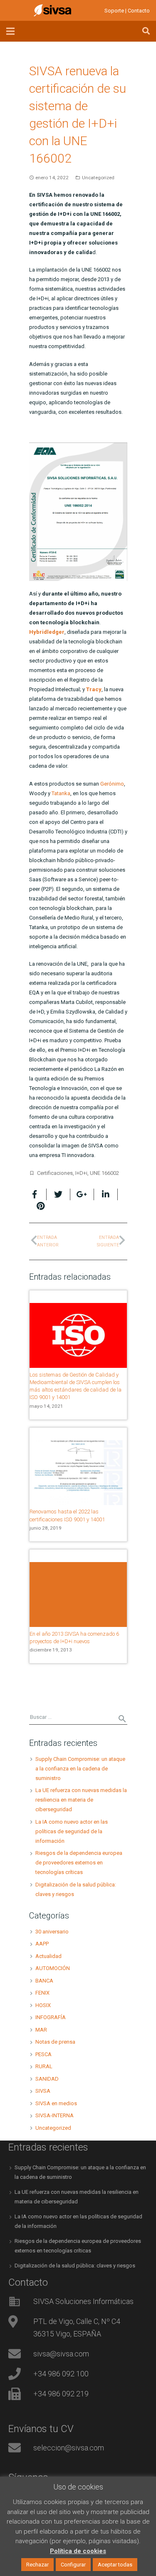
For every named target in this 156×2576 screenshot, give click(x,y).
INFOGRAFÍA (51, 2017)
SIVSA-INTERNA (54, 2115)
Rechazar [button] (37, 2565)
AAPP (42, 1944)
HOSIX (43, 2005)
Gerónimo (112, 784)
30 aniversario (52, 1932)
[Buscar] (146, 31)
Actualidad (48, 1956)
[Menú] (11, 31)
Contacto (139, 11)
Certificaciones (55, 1173)
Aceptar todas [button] (115, 2565)
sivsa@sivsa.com (61, 2354)
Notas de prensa (55, 2042)
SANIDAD (47, 2079)
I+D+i (81, 1173)
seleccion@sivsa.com (69, 2448)
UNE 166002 (104, 1173)
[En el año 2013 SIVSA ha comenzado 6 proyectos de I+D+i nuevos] (78, 1595)
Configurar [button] (73, 2565)
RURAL (44, 2066)
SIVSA (43, 2091)
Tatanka (61, 793)
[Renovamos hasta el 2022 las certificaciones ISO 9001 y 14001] (78, 1473)
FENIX (42, 1993)
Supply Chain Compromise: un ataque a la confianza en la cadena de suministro (80, 1769)
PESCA (43, 2054)
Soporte (114, 11)
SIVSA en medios (56, 2103)
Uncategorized (98, 178)
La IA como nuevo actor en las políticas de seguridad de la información (72, 1831)
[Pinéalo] (38, 1206)
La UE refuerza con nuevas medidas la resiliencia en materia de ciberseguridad (81, 1800)
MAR (41, 2030)
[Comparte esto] (38, 1194)
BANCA (44, 1981)
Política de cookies (78, 2551)
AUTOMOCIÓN (53, 1968)
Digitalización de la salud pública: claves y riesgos (75, 2266)
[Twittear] (58, 1194)
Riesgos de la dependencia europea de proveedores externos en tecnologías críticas (79, 1863)
